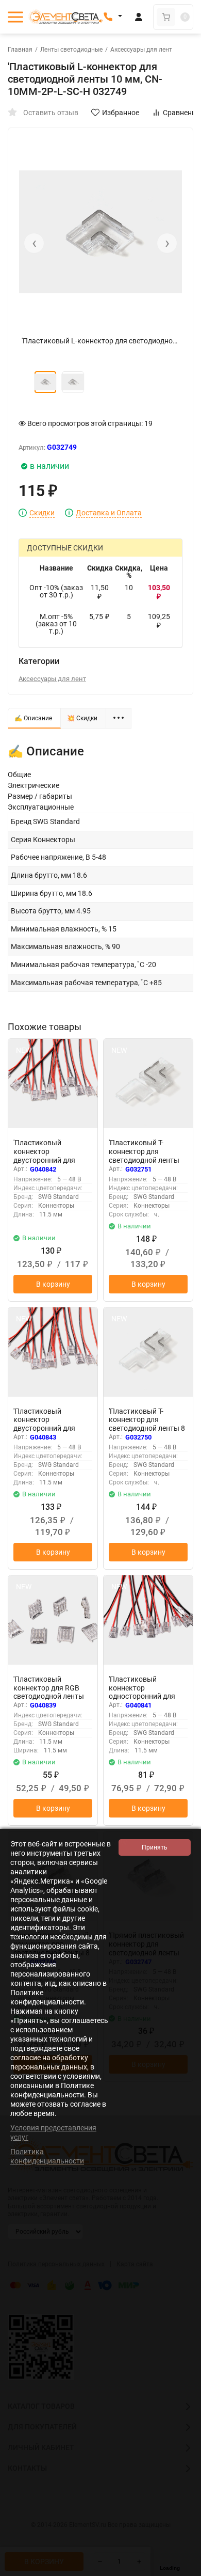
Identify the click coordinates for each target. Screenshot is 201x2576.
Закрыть (185, 2571)
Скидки (42, 513)
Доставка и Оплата (109, 513)
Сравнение (181, 113)
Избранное (121, 113)
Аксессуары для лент (141, 50)
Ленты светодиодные (71, 50)
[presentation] (34, 243)
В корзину (53, 1284)
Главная (20, 50)
